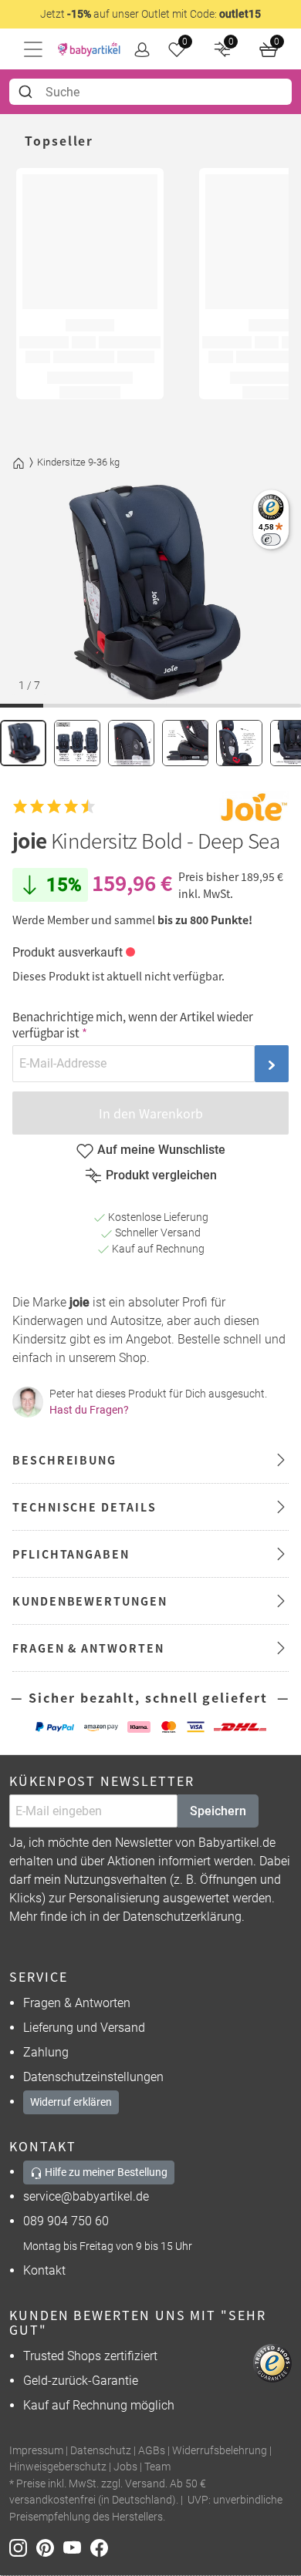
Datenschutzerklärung (182, 1917)
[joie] (254, 807)
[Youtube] (77, 2547)
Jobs (125, 2467)
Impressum (36, 2451)
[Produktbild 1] (23, 743)
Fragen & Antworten (77, 2003)
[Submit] (27, 92)
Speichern (218, 1811)
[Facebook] (102, 2547)
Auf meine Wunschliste (161, 1150)
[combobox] (150, 92)
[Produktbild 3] (131, 743)
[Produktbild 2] (77, 743)
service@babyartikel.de (86, 2196)
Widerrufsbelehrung (220, 2451)
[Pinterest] (50, 2547)
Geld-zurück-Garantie (81, 2381)
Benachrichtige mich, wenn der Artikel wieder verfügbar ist (133, 1024)
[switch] (271, 539)
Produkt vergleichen (161, 1175)
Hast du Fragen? (89, 1410)
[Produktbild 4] (185, 743)
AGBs (152, 2451)
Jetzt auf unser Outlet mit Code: (150, 14)
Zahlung (46, 2052)
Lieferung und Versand (84, 2028)
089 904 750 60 (66, 2221)
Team (157, 2467)
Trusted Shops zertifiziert (90, 2356)
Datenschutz (101, 2451)
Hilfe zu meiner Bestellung (105, 2172)
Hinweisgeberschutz (58, 2467)
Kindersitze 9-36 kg (78, 462)
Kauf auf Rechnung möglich (99, 2405)
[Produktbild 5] (239, 743)
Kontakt (44, 2270)
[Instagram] (23, 2547)
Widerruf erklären (71, 2102)
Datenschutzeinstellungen (93, 2077)
